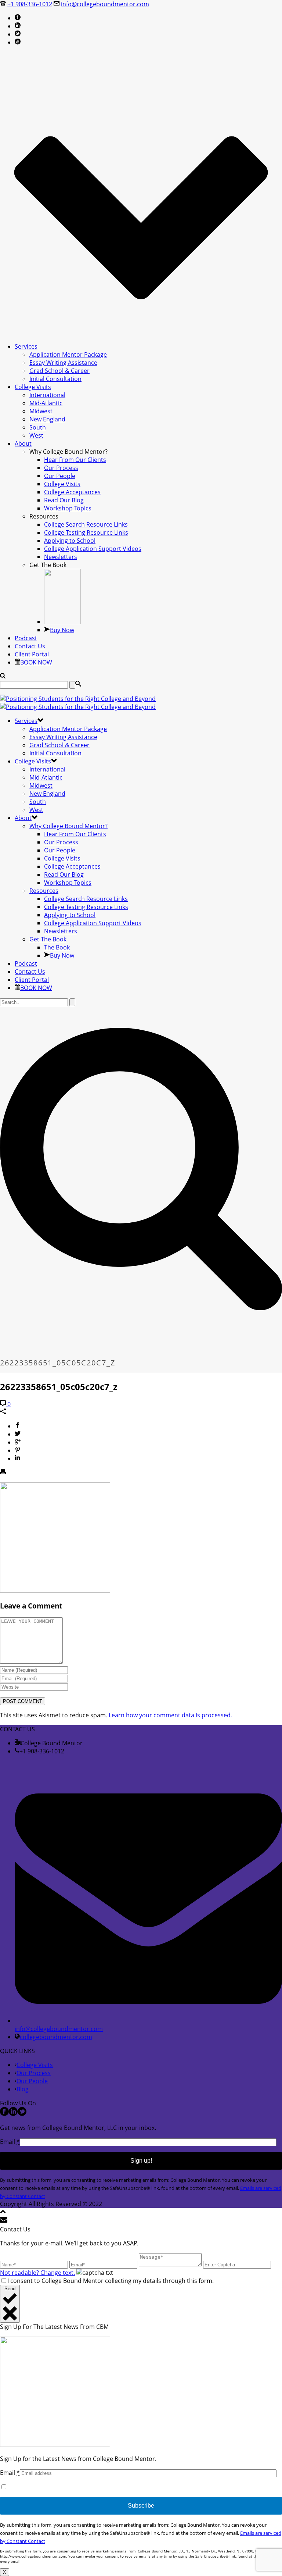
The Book (57, 947)
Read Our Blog (64, 500)
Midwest (41, 411)
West (36, 435)
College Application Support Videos (93, 549)
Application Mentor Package (68, 354)
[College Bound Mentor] (78, 703)
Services (26, 346)
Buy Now (62, 630)
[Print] (3, 1472)
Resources (44, 891)
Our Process (61, 468)
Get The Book (48, 939)
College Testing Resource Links (86, 532)
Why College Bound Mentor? (68, 826)
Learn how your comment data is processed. (170, 1715)
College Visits (33, 387)
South (38, 427)
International (47, 395)
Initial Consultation (55, 379)
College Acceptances (72, 492)
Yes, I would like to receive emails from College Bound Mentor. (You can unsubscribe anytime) (137, 2487)
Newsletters (61, 557)
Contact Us (30, 646)
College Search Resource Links (86, 524)
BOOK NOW (36, 662)
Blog (23, 2089)
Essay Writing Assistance (63, 363)
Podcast (26, 638)
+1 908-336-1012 (30, 4)
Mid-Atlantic (46, 403)
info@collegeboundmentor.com (105, 4)
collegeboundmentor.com (56, 2037)
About (23, 443)
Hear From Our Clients (75, 460)
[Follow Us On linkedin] (13, 2114)
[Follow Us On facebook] (4, 2114)
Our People (60, 476)
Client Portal (32, 654)
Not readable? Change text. (37, 2273)
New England (47, 419)
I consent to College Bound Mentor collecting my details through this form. (111, 2281)
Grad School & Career (59, 371)
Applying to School (70, 541)
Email (10, 2142)
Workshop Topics (68, 508)
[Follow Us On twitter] (22, 2114)
